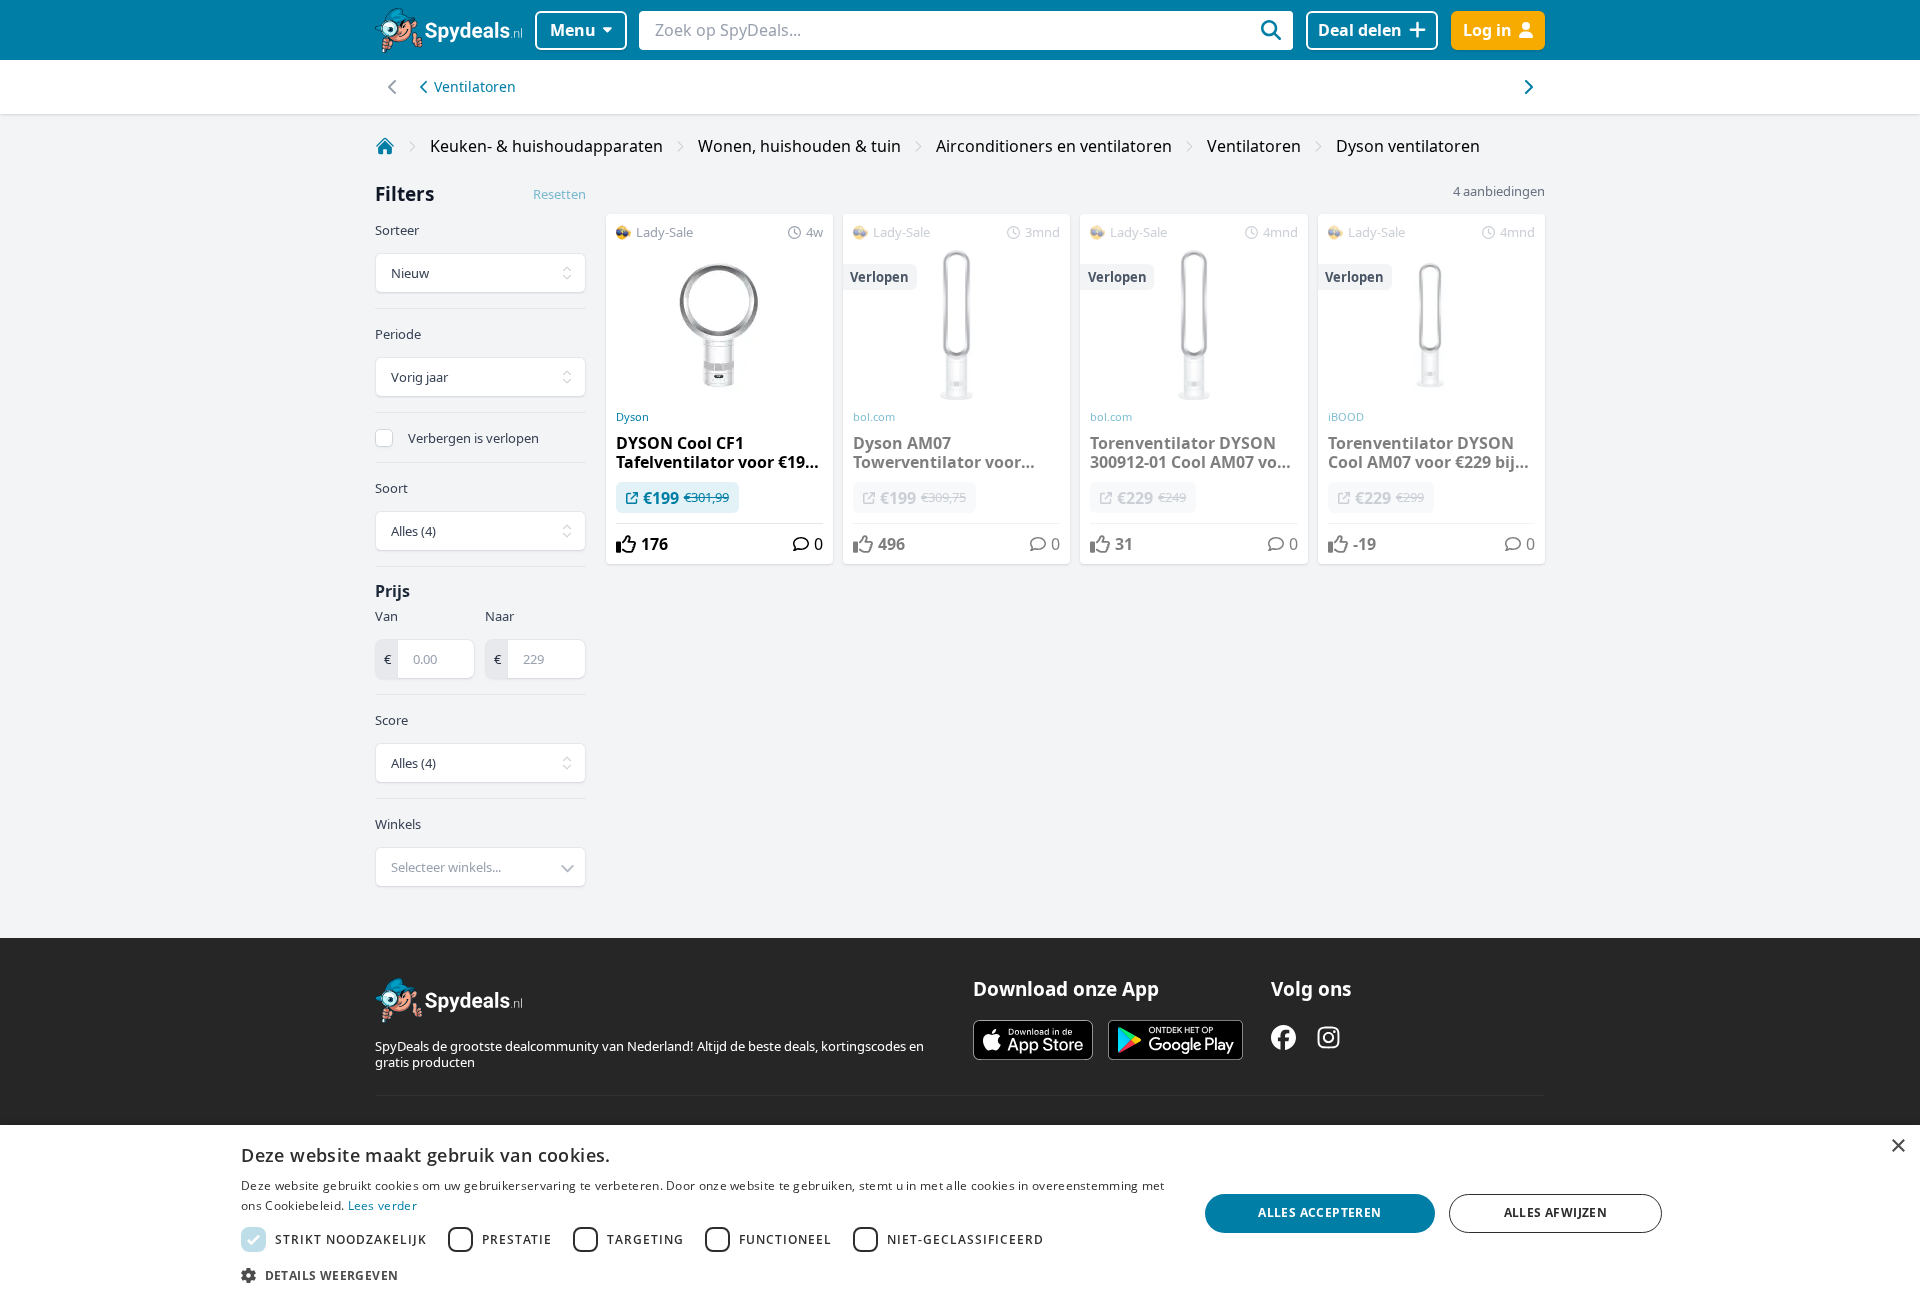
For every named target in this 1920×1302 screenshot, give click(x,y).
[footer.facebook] (1283, 1037)
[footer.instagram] (1328, 1037)
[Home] (385, 146)
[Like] (626, 544)
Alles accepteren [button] (1319, 1212)
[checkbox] (384, 438)
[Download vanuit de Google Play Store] (1175, 1040)
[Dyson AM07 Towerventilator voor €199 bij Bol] (956, 389)
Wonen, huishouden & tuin (799, 146)
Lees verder (382, 1205)
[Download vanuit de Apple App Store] (1033, 1040)
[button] (705, 1275)
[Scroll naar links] (1527, 87)
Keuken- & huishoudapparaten (546, 146)
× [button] (1897, 1146)
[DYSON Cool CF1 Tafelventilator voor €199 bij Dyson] (719, 389)
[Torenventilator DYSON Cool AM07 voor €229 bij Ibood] (1431, 389)
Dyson (632, 417)
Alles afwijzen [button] (1556, 1212)
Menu (573, 30)
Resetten (559, 194)
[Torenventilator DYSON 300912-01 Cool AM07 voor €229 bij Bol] (1193, 389)
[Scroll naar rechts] (392, 87)
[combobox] (480, 867)
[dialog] (960, 1213)
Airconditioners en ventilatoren (1054, 146)
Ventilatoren (475, 86)
